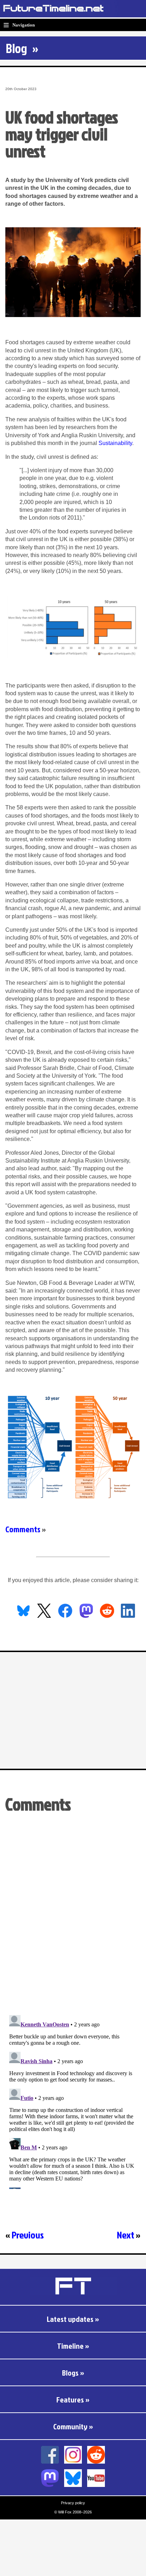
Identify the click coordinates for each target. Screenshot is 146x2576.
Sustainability (115, 443)
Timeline (70, 2346)
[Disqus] (73, 1918)
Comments (23, 1529)
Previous (28, 2235)
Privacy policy (73, 2503)
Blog (16, 48)
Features (70, 2399)
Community (70, 2426)
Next (126, 2235)
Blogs (70, 2373)
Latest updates (70, 2319)
